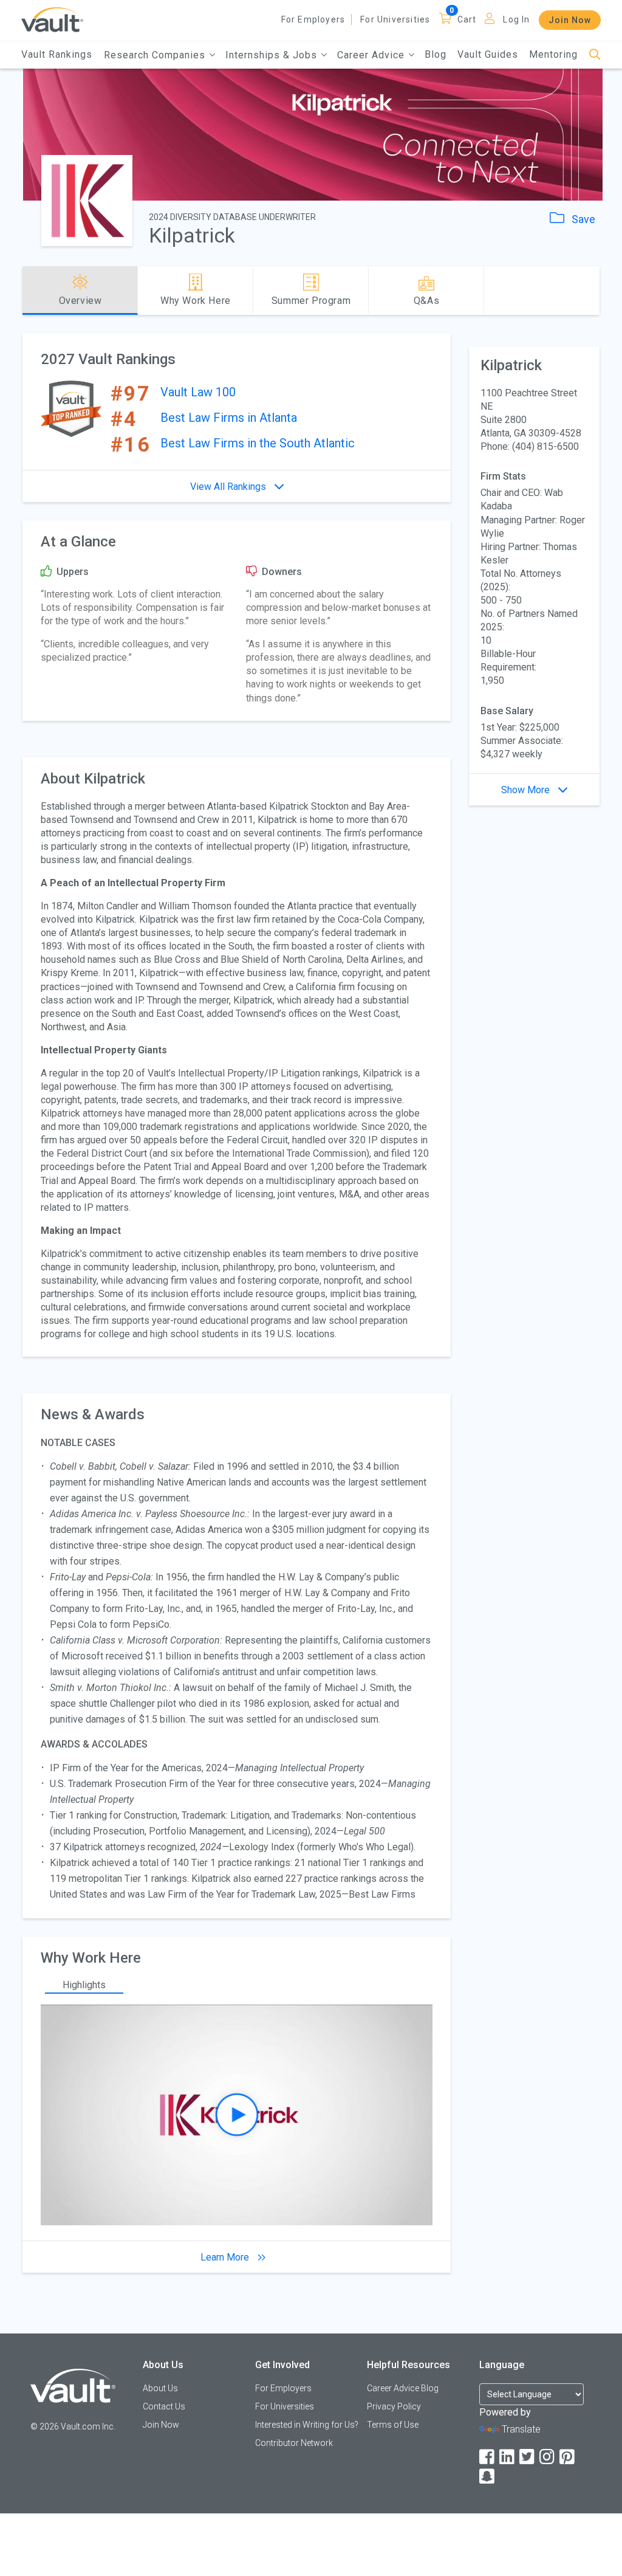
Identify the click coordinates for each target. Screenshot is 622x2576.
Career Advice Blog (403, 2388)
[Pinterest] (568, 2457)
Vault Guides (488, 54)
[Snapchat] (488, 2477)
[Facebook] (488, 2457)
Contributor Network (294, 2443)
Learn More (226, 2257)
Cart (467, 19)
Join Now (570, 20)
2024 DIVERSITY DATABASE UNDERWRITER (232, 217)
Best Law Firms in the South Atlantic (258, 443)
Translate (521, 2429)
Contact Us (164, 2406)
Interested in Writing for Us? (307, 2425)
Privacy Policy (394, 2406)
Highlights (84, 1985)
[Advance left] (27, 291)
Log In (516, 19)
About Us (160, 2388)
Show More (527, 790)
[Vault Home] (52, 19)
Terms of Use (393, 2425)
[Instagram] (548, 2457)
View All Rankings (229, 487)
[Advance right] (595, 291)
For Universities (395, 19)
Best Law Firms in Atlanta (229, 418)
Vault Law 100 (198, 392)
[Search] (595, 55)
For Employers (313, 19)
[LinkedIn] (508, 2457)
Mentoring (553, 54)
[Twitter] (528, 2457)
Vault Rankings (57, 54)
